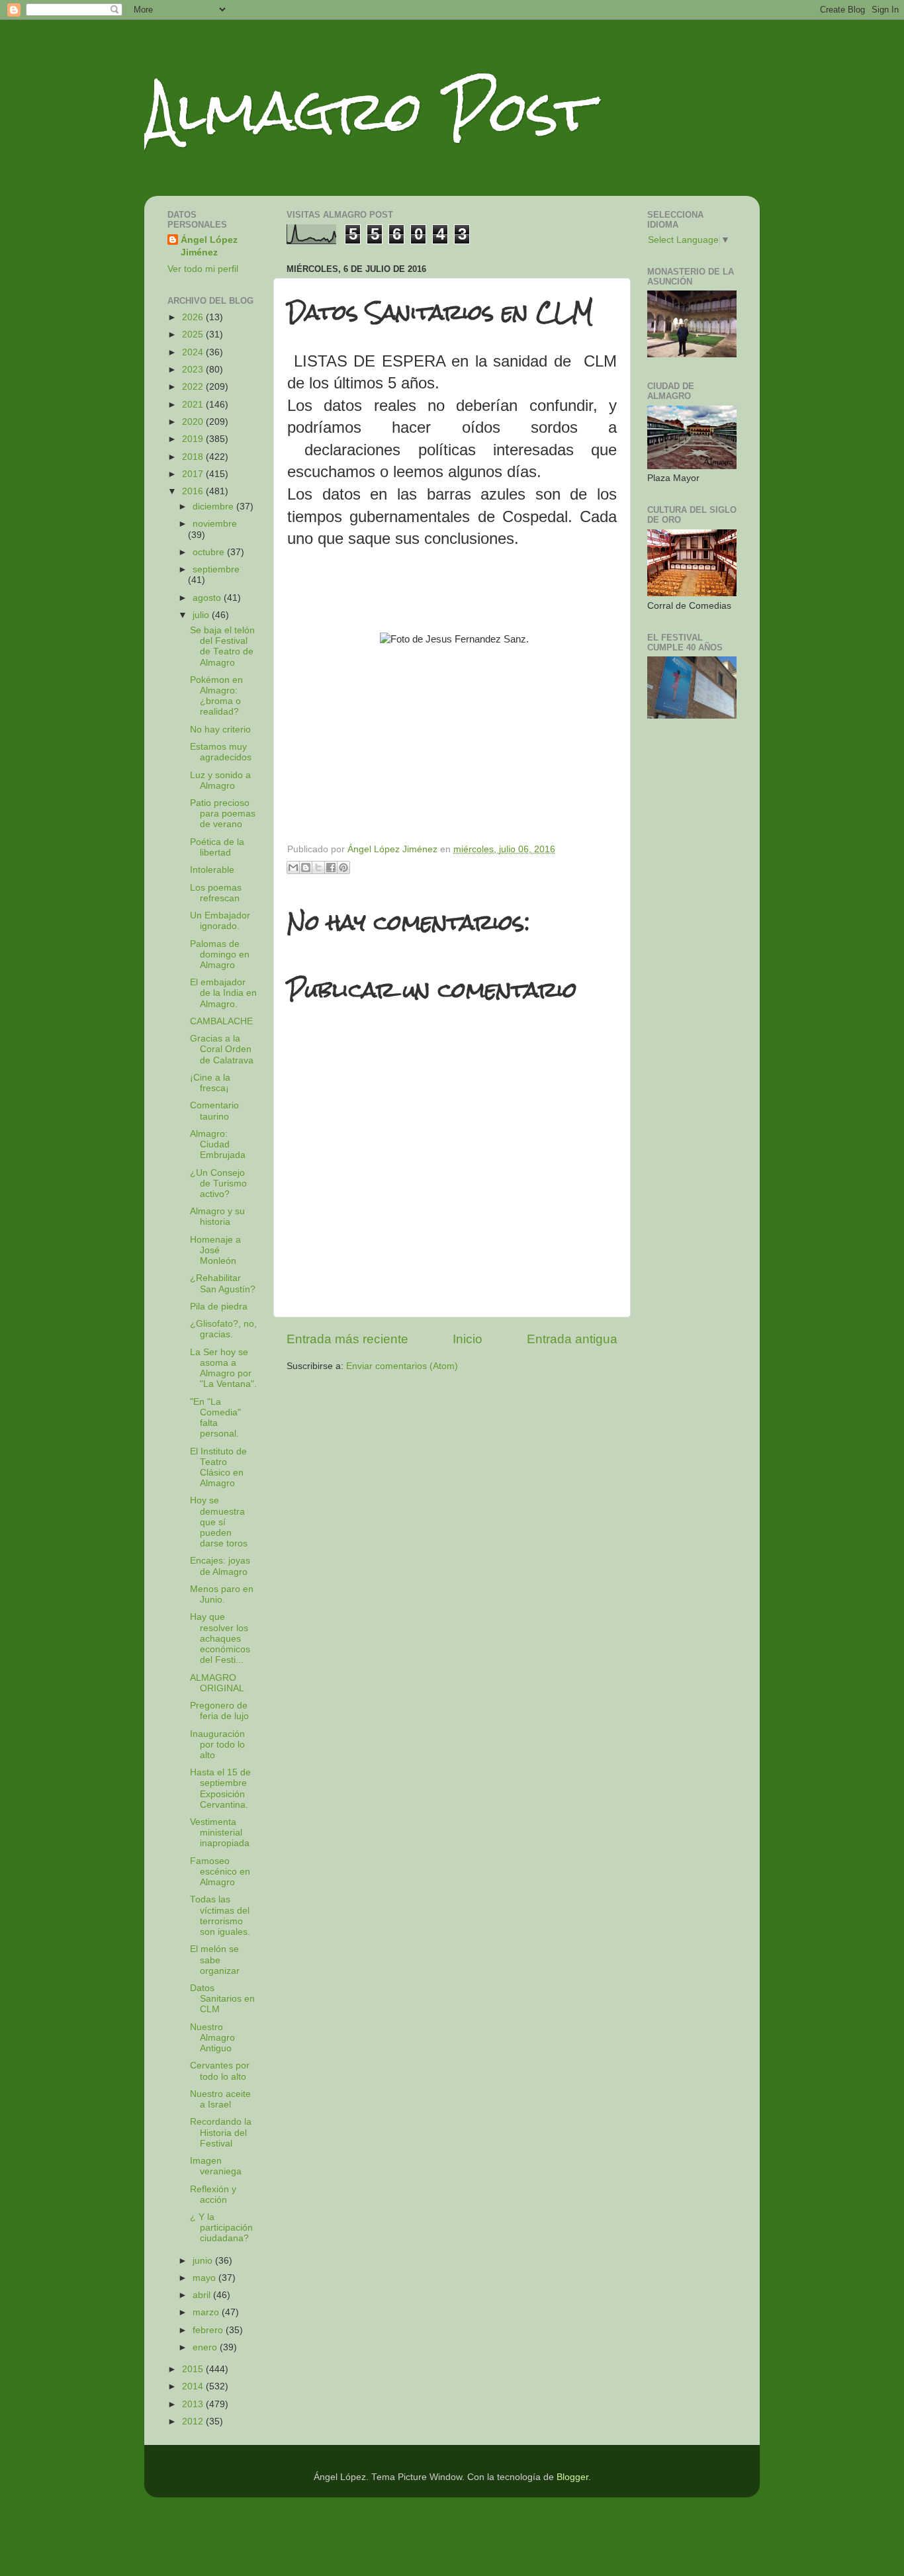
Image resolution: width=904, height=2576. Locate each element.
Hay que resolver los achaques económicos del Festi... (220, 1638)
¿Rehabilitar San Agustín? (223, 1283)
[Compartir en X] (318, 867)
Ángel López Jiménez (209, 246)
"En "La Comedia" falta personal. (215, 1418)
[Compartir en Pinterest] (343, 867)
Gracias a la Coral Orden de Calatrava (222, 1049)
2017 (194, 474)
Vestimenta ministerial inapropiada (220, 1833)
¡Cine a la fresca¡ (210, 1083)
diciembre (214, 507)
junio (204, 2261)
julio (202, 615)
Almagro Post (369, 111)
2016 (194, 491)
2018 (194, 457)
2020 (194, 422)
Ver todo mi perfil (203, 269)
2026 (194, 317)
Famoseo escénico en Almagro (220, 1872)
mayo (205, 2278)
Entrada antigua (572, 1339)
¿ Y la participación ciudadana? (221, 2228)
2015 (194, 2369)
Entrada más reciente (347, 1339)
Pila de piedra (219, 1307)
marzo (207, 2312)
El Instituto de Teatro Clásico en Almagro (218, 1468)
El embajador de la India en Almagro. (223, 993)
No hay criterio (220, 730)
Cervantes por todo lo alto (220, 2071)
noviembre (215, 524)
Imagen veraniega (216, 2166)
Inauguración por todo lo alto (217, 1745)
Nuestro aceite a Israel (220, 2099)
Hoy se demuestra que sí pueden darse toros (219, 1522)
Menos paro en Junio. (222, 1594)
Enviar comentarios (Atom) (402, 1366)
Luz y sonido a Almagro (220, 780)
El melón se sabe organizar (215, 1960)
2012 (194, 2421)
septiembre (216, 569)
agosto (208, 598)
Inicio (468, 1339)
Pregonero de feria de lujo (219, 1711)
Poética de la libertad (217, 847)
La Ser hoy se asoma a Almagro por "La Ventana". (223, 1368)
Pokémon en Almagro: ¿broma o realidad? (216, 696)
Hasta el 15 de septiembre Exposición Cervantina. (220, 1789)
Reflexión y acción (213, 2195)
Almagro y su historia (217, 1217)
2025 (194, 334)
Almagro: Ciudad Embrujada (218, 1144)
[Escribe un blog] (306, 867)
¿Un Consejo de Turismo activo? (218, 1183)
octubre (210, 552)
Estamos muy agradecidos (221, 752)
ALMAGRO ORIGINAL (217, 1683)
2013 (194, 2404)
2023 (194, 370)
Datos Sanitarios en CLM (222, 1999)
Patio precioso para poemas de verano (223, 814)
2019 (194, 439)
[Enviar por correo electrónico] (293, 867)
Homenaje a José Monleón (215, 1250)
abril (203, 2295)
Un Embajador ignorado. (220, 921)
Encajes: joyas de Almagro (220, 1566)
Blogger (572, 2477)
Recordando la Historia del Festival (221, 2132)
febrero (209, 2330)
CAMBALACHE (221, 1021)
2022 (194, 387)
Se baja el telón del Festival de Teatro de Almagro (222, 646)
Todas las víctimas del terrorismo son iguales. (220, 1916)
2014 (194, 2386)
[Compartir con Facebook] (331, 867)
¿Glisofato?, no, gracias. (223, 1329)
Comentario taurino (214, 1111)
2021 (194, 405)
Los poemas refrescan (216, 893)
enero (206, 2347)
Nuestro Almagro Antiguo (212, 2038)
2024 (194, 352)
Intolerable (212, 870)
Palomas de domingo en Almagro (220, 955)
